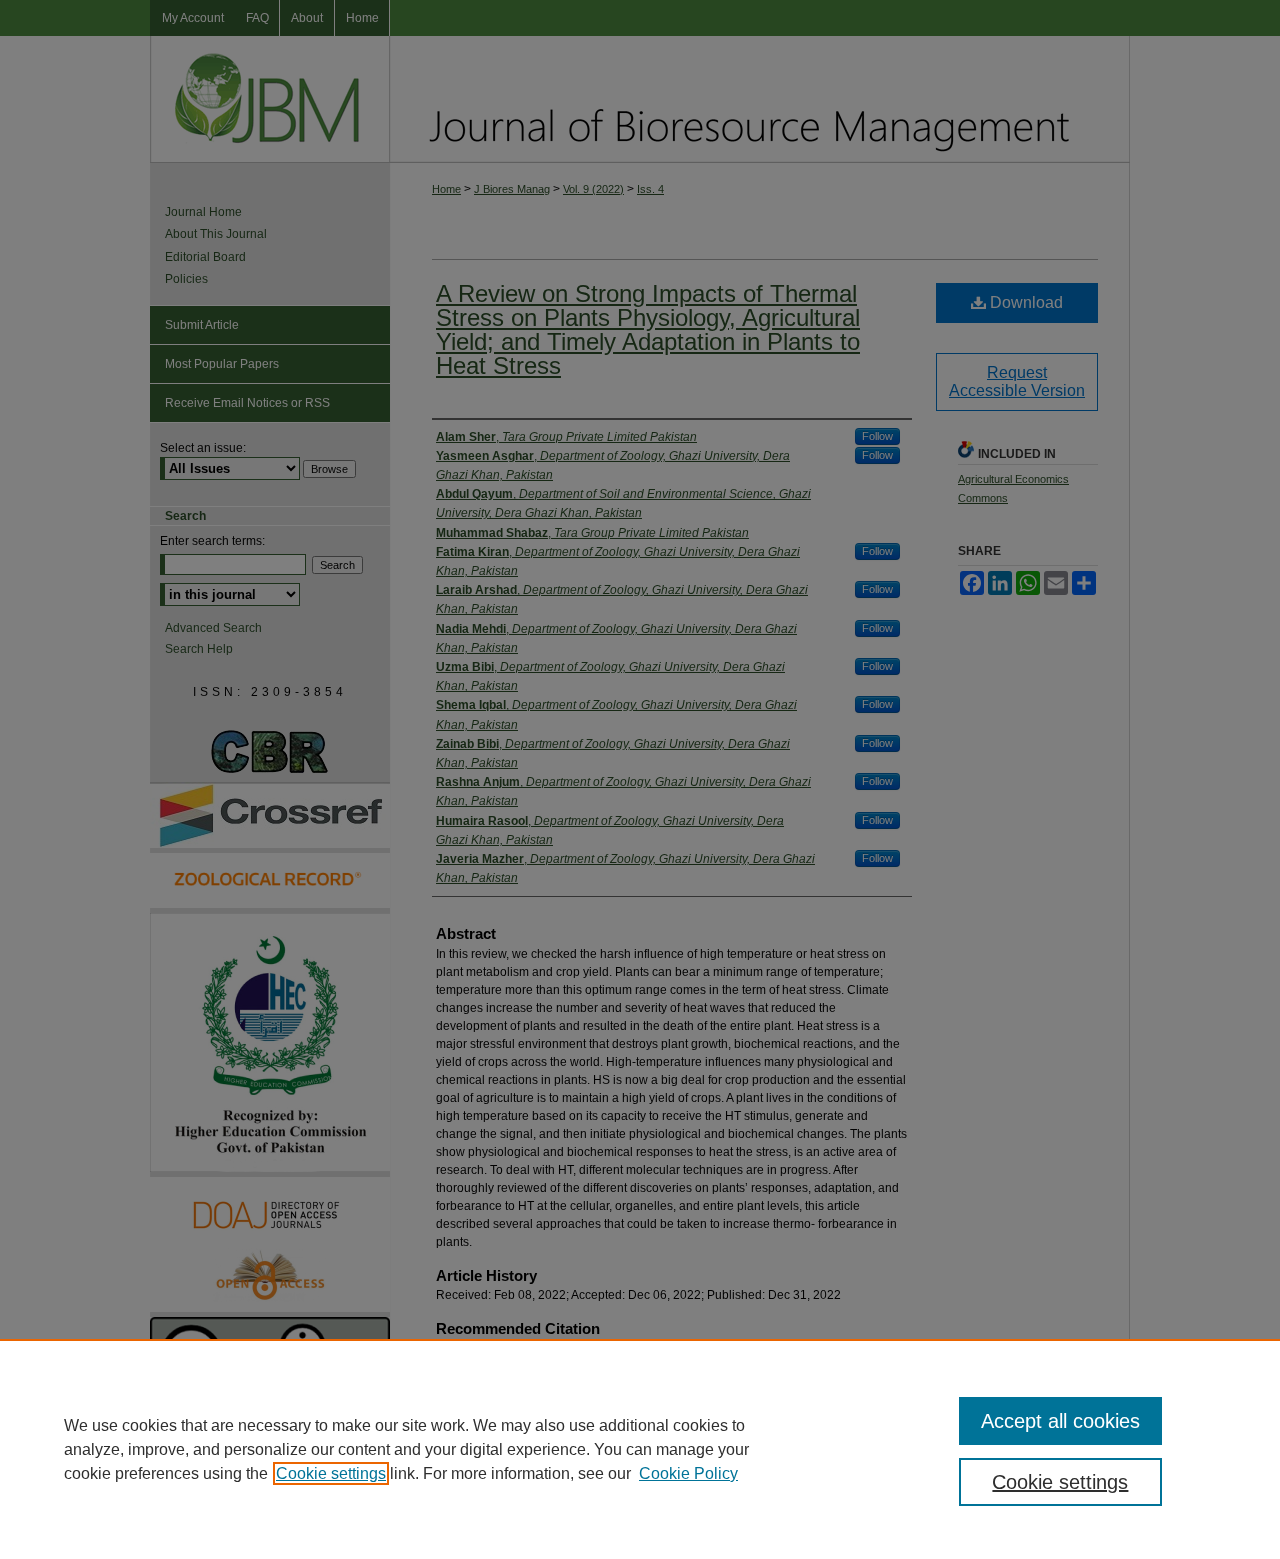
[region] (640, 1449)
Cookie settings (331, 1473)
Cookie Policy (688, 1473)
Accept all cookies (1060, 1421)
